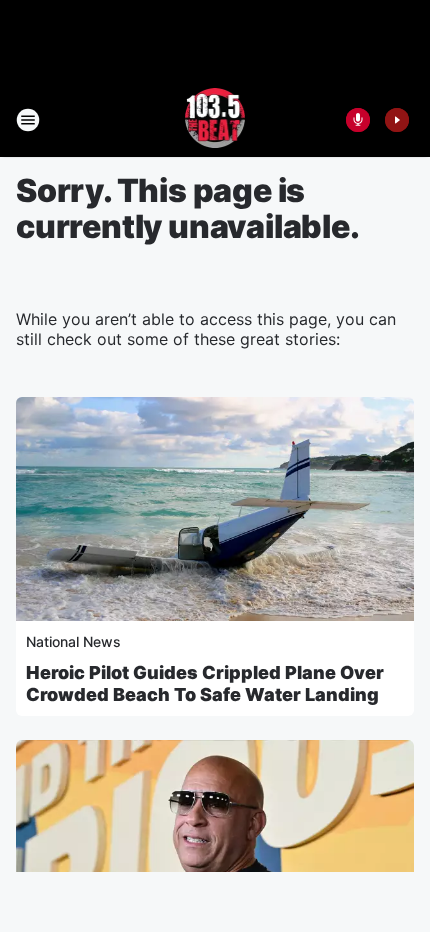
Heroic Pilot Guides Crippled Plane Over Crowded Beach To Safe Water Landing (205, 683)
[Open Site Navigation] (28, 120)
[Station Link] (215, 120)
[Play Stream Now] (397, 120)
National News (73, 641)
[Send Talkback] (358, 120)
